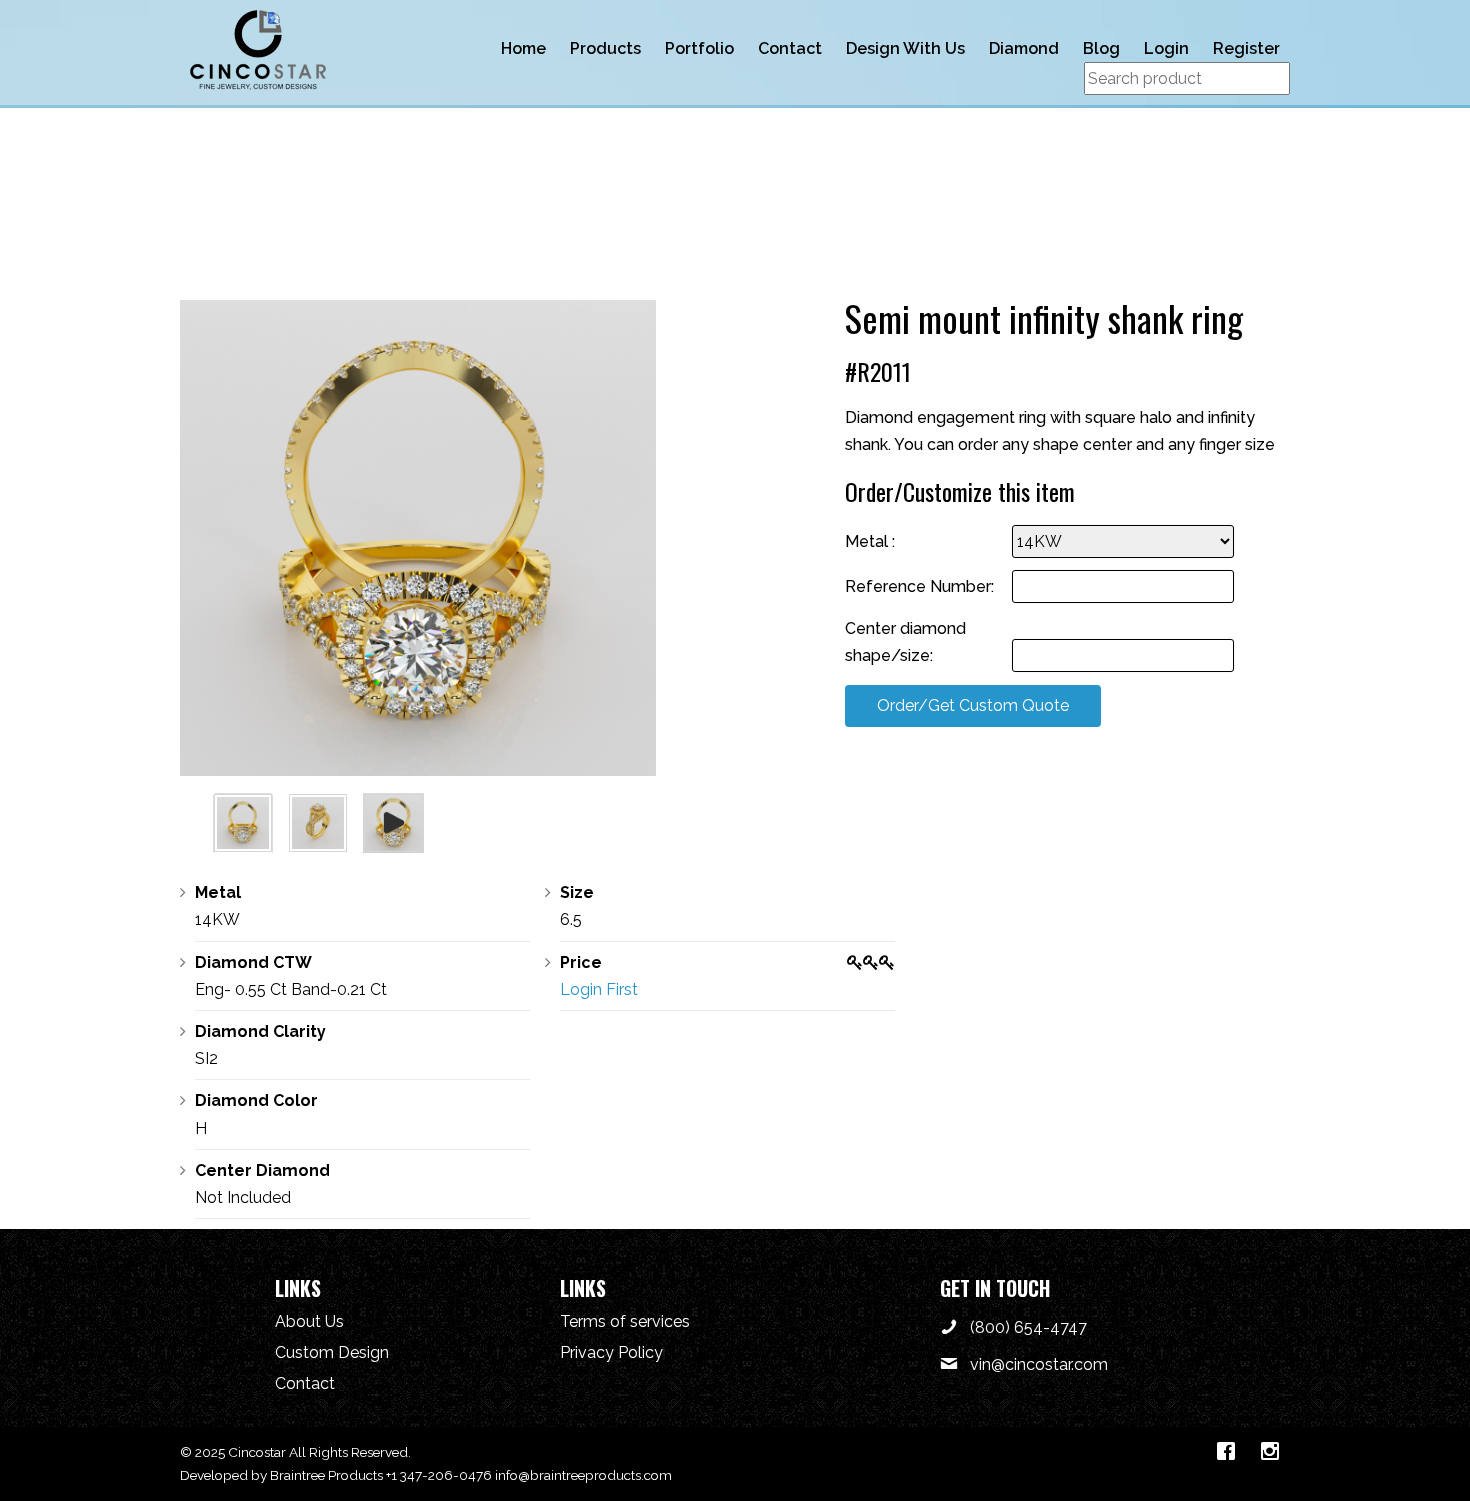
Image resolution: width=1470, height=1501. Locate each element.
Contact (790, 48)
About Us (309, 1321)
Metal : (870, 541)
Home (523, 48)
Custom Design (332, 1352)
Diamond (1024, 48)
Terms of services (625, 1321)
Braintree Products (326, 1475)
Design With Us (905, 48)
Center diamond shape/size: (905, 642)
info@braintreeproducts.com (583, 1475)
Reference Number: (919, 586)
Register (1246, 48)
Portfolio (699, 48)
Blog (1101, 48)
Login (1166, 48)
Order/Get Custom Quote (973, 705)
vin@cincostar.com (1039, 1364)
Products (605, 48)
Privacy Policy (611, 1352)
